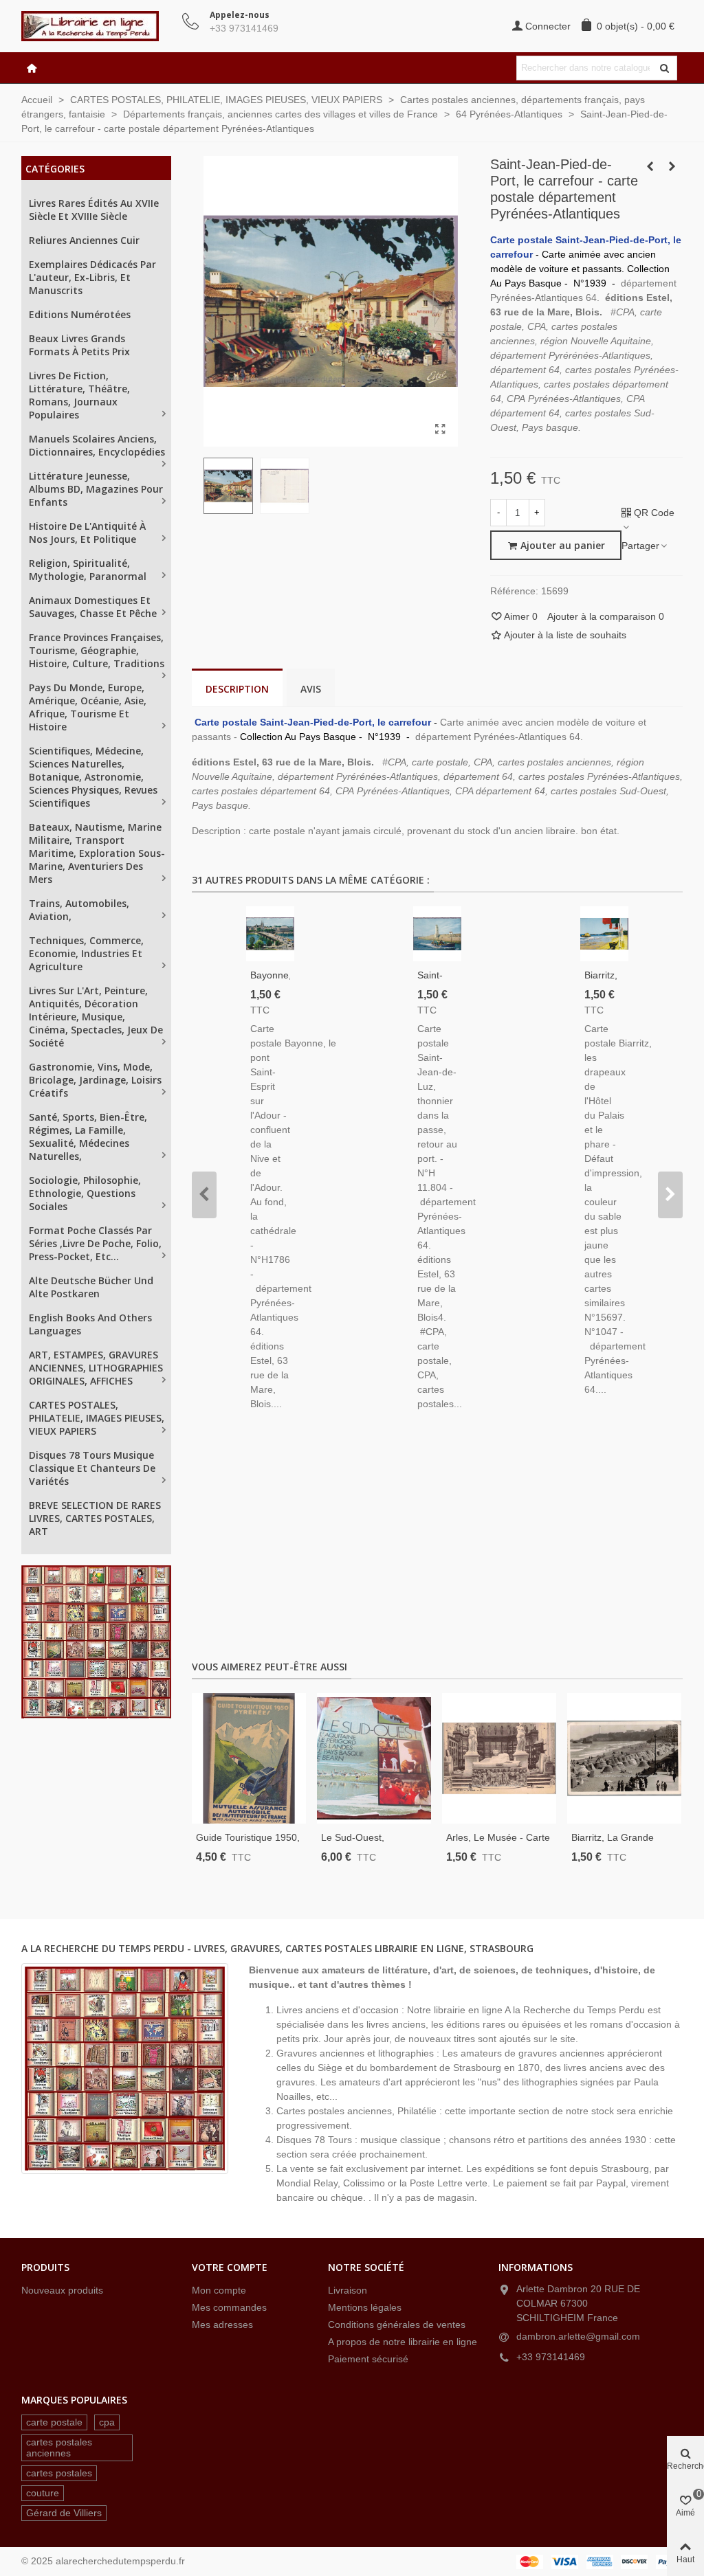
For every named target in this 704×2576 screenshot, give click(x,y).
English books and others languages (90, 1324)
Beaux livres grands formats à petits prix (79, 345)
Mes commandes (229, 2307)
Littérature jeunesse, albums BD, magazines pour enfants (96, 489)
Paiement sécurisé (368, 2359)
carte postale (54, 2422)
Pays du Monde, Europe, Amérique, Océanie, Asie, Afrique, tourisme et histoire (88, 707)
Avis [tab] (311, 689)
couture (43, 2493)
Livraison (348, 2290)
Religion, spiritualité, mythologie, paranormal (88, 570)
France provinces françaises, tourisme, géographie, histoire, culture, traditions (97, 650)
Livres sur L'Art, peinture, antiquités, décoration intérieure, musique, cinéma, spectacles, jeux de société (96, 1017)
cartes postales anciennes (59, 2448)
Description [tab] (237, 689)
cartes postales (59, 2473)
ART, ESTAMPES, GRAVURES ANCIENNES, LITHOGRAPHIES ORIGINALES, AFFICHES (96, 1368)
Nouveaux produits (62, 2290)
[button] (204, 1195)
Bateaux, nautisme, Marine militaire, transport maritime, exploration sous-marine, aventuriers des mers (97, 853)
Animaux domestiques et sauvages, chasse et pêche (93, 607)
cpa (107, 2422)
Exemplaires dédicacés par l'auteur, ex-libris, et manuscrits (92, 277)
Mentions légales (365, 2307)
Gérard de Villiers (64, 2513)
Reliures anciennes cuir (84, 240)
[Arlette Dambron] (97, 26)
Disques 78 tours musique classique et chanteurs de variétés (92, 1468)
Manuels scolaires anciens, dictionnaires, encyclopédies (97, 445)
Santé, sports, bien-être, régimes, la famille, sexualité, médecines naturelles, (88, 1136)
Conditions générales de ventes (397, 2325)
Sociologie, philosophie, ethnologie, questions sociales (85, 1193)
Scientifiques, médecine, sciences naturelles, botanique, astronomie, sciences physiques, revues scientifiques (93, 777)
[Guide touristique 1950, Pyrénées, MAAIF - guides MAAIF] (249, 1758)
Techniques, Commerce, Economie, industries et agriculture (86, 953)
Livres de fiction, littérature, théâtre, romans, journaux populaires (79, 395)
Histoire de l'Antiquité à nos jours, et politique (87, 533)
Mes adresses (222, 2325)
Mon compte (219, 2290)
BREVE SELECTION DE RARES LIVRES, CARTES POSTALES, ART (95, 1518)
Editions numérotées (80, 314)
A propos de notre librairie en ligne (403, 2342)
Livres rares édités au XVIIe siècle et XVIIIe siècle (94, 210)
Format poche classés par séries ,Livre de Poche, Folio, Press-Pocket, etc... (95, 1243)
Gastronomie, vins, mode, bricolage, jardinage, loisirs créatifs (95, 1080)
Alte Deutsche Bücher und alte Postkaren (91, 1287)
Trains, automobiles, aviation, (79, 910)
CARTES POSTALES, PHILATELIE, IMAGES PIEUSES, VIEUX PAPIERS (97, 1418)
